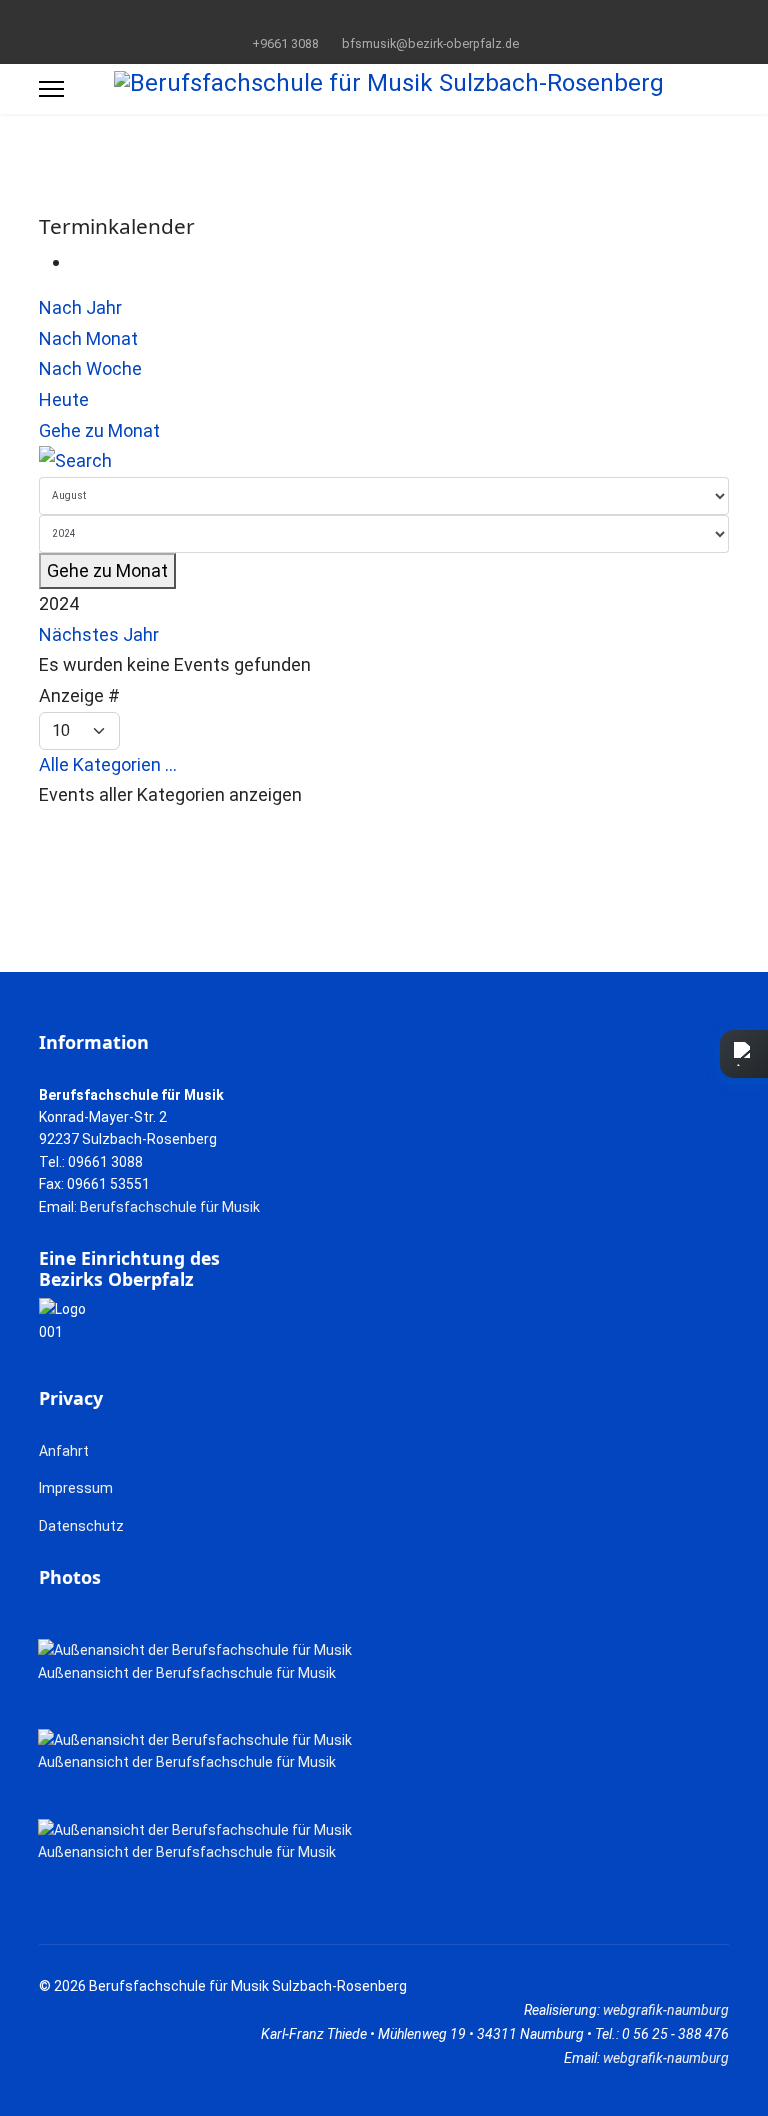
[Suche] (384, 461)
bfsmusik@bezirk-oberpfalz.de (430, 43)
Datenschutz (81, 1526)
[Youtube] (384, 19)
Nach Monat (88, 338)
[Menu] (51, 89)
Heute (64, 399)
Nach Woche (90, 368)
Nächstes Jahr (99, 634)
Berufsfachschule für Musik (170, 1207)
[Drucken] (78, 261)
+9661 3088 (285, 43)
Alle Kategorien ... (108, 764)
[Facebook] (353, 19)
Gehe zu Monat (99, 430)
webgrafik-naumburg (666, 2010)
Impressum (76, 1488)
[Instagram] (415, 19)
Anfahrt (64, 1451)
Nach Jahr (80, 307)
